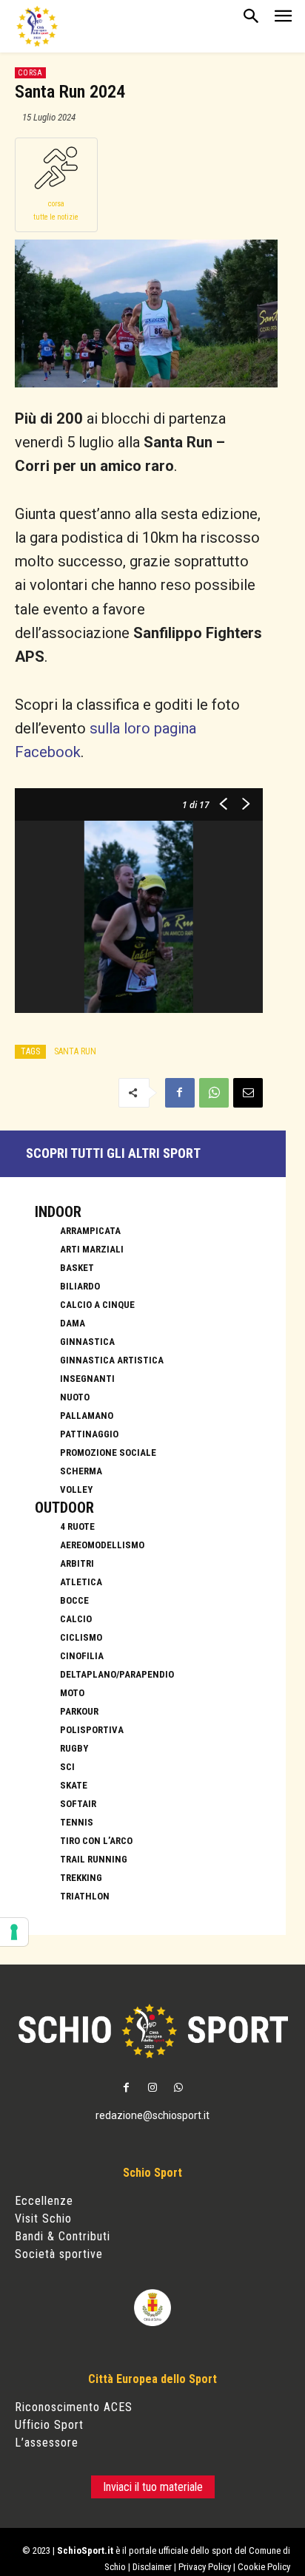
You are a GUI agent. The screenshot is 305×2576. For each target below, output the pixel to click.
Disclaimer (152, 2567)
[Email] (248, 1093)
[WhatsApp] (214, 1093)
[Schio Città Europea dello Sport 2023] (37, 26)
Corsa (30, 73)
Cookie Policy (264, 2567)
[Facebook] (180, 1093)
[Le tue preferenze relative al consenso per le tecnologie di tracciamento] (14, 1932)
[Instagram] (152, 2088)
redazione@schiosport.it (152, 2115)
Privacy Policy (205, 2567)
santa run (75, 1051)
